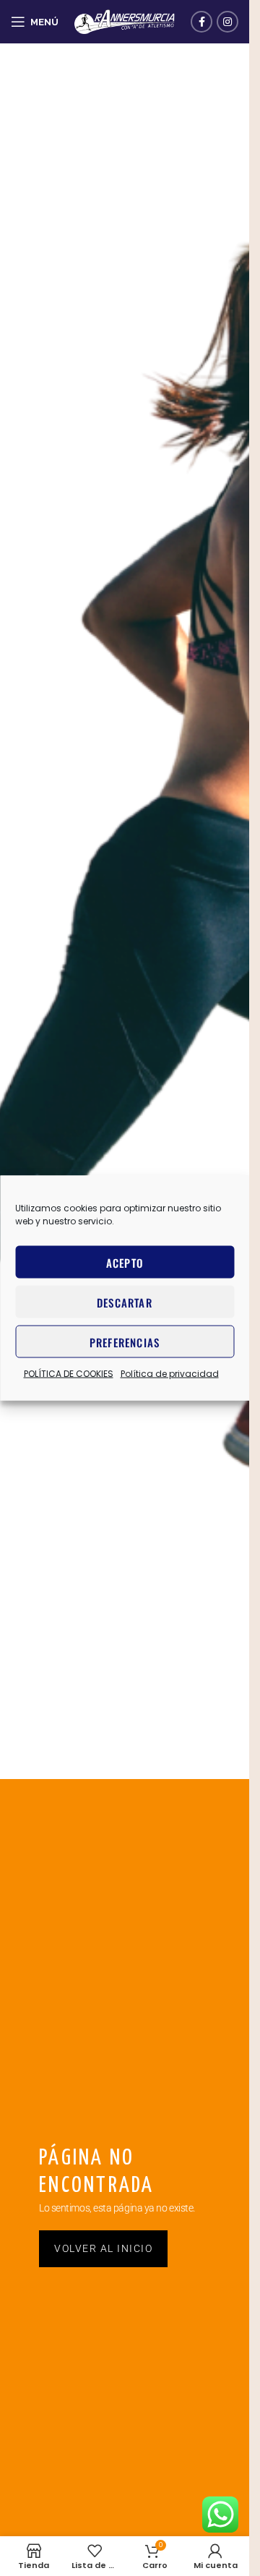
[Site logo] (125, 21)
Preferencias (125, 1342)
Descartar (125, 1302)
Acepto (125, 1262)
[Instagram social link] (227, 22)
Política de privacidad (170, 1374)
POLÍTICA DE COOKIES (69, 1374)
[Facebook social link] (201, 22)
